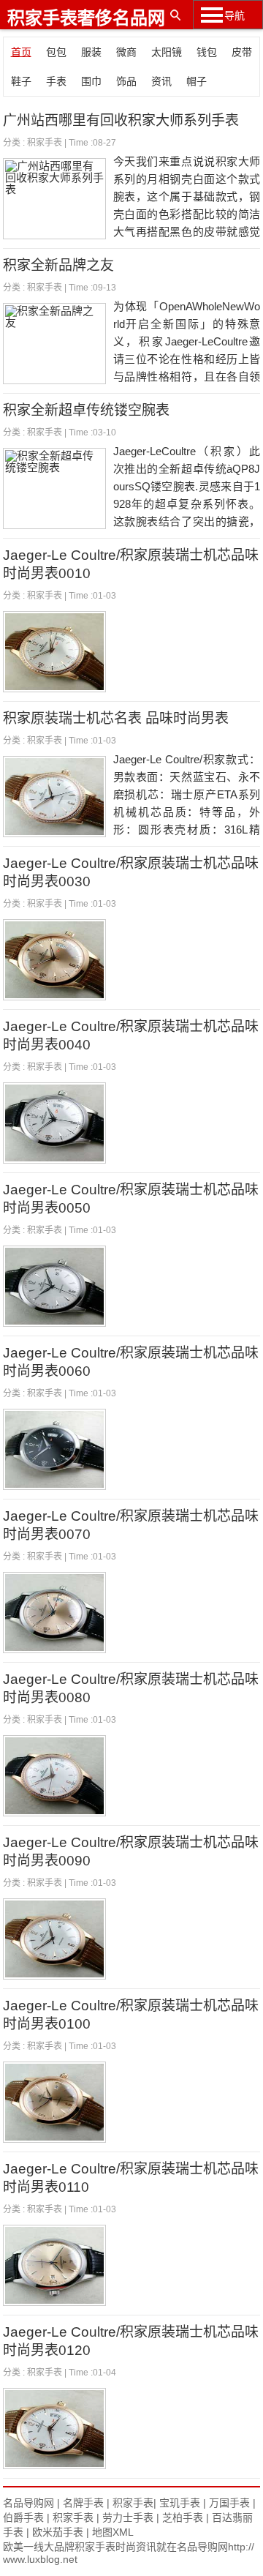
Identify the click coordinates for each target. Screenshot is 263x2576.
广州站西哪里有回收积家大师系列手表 (121, 120)
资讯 (161, 81)
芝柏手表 (183, 2517)
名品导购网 (28, 2503)
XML (123, 2532)
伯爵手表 (23, 2517)
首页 (21, 52)
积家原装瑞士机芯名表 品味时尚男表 (116, 718)
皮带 (242, 52)
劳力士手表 (128, 2517)
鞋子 (21, 81)
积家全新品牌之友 (58, 265)
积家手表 (45, 143)
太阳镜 (167, 52)
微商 (126, 52)
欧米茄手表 (58, 2532)
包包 (56, 52)
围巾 (91, 81)
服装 (91, 52)
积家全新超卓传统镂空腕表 (86, 410)
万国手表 (229, 2503)
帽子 (197, 81)
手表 (56, 81)
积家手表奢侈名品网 (86, 18)
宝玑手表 (180, 2503)
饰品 (126, 81)
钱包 (207, 52)
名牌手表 (83, 2503)
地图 (102, 2532)
